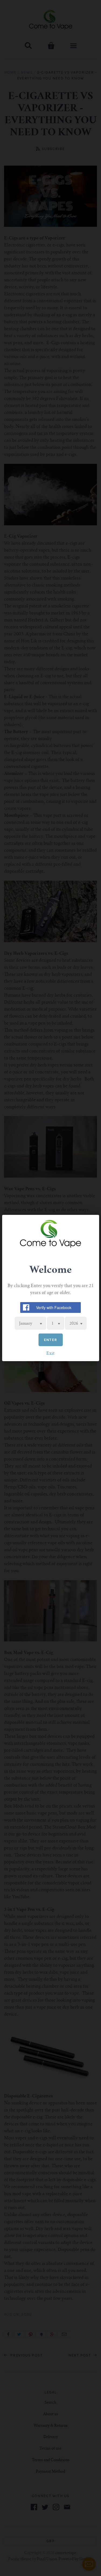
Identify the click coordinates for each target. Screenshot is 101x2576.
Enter (51, 1340)
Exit (50, 1354)
